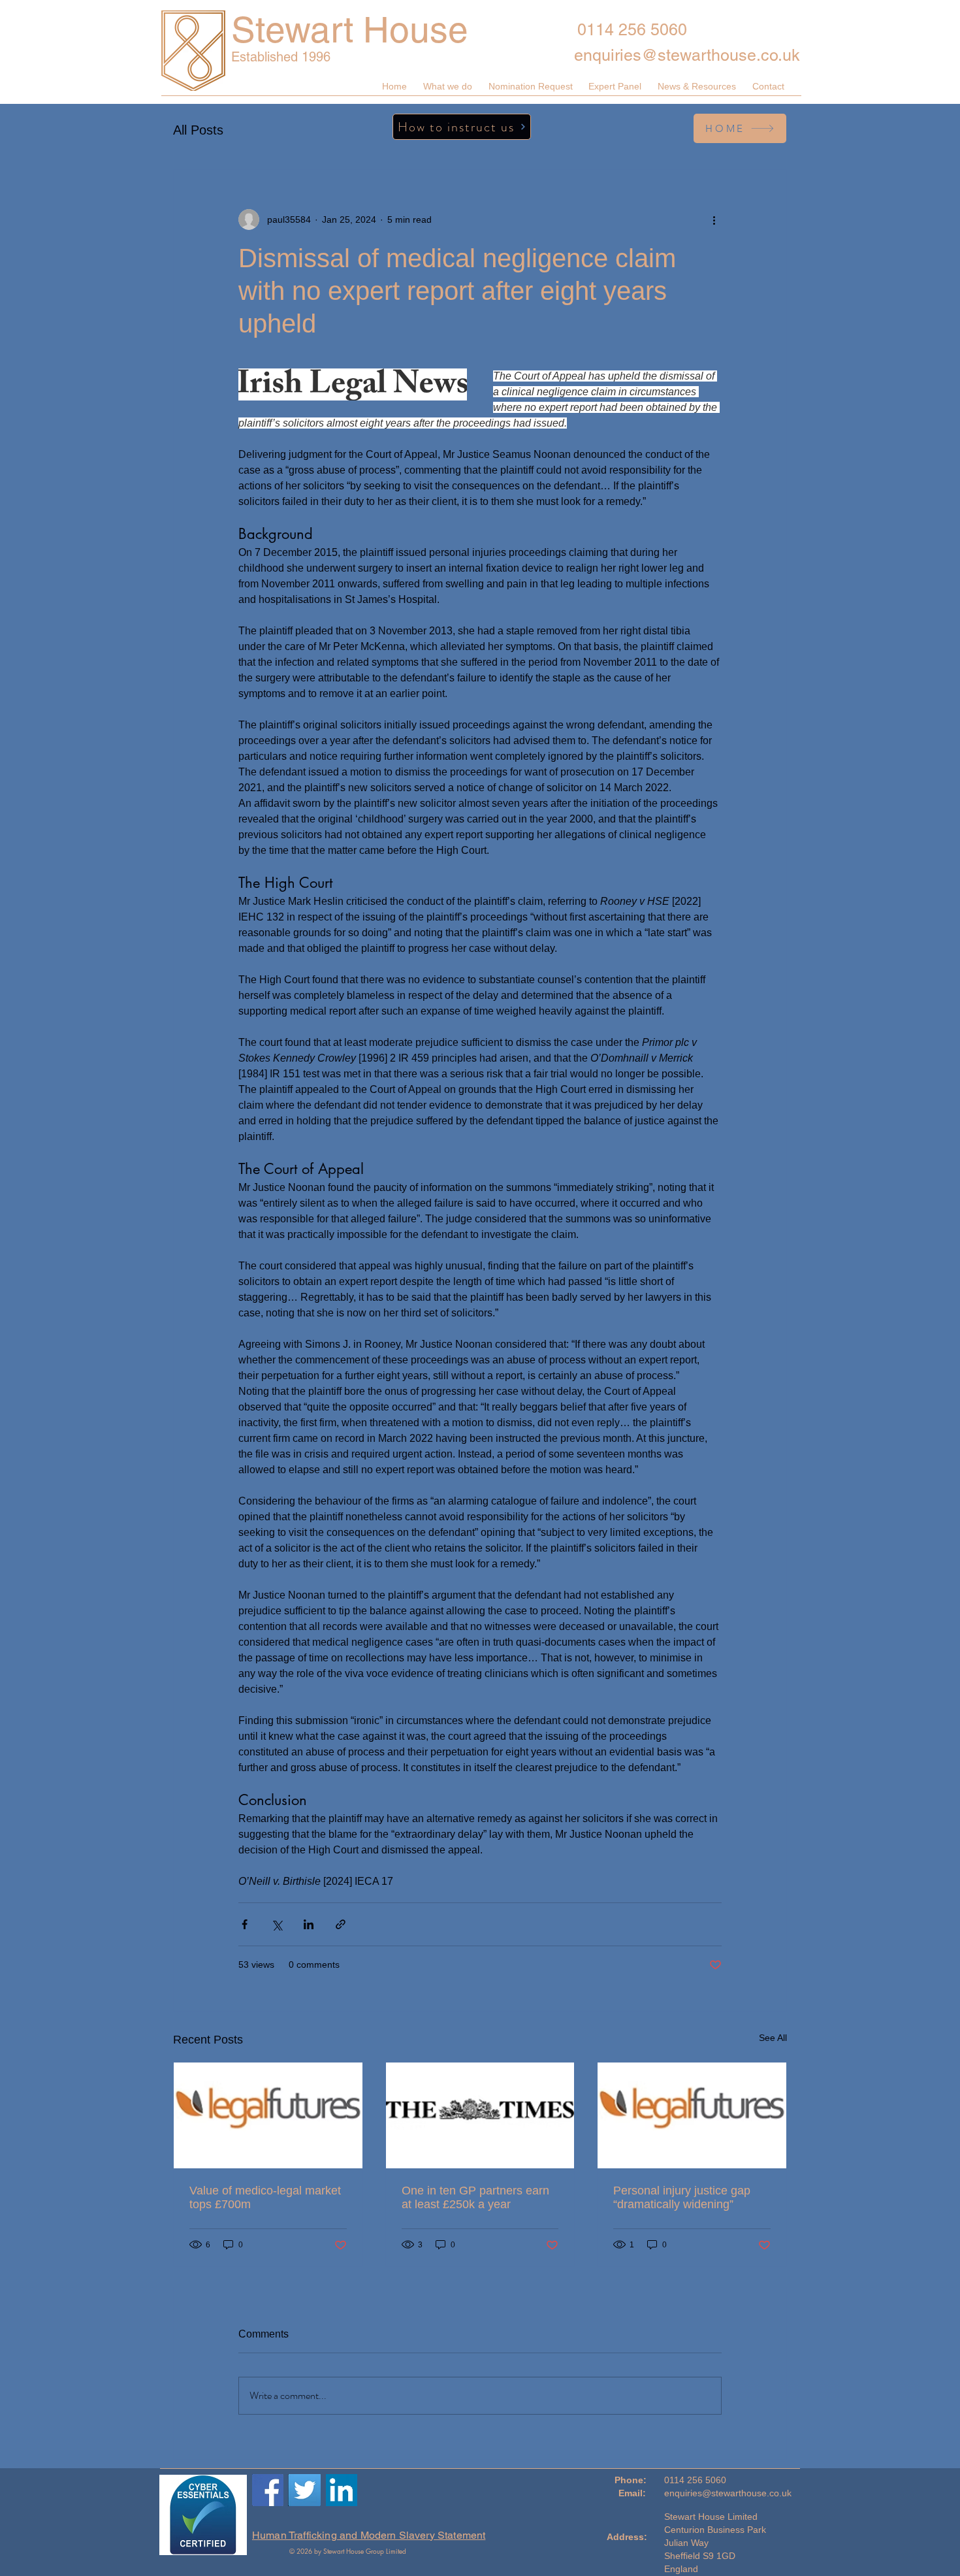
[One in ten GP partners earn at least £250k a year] (480, 2115)
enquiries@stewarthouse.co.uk (687, 55)
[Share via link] (341, 1924)
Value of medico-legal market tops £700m (265, 2197)
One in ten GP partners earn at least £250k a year (475, 2197)
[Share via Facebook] (245, 1924)
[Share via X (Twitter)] (277, 1924)
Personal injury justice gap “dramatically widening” (682, 2197)
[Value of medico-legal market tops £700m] (268, 2115)
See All (773, 2038)
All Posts (198, 130)
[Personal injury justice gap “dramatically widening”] (692, 2115)
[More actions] (714, 220)
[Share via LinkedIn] (309, 1924)
